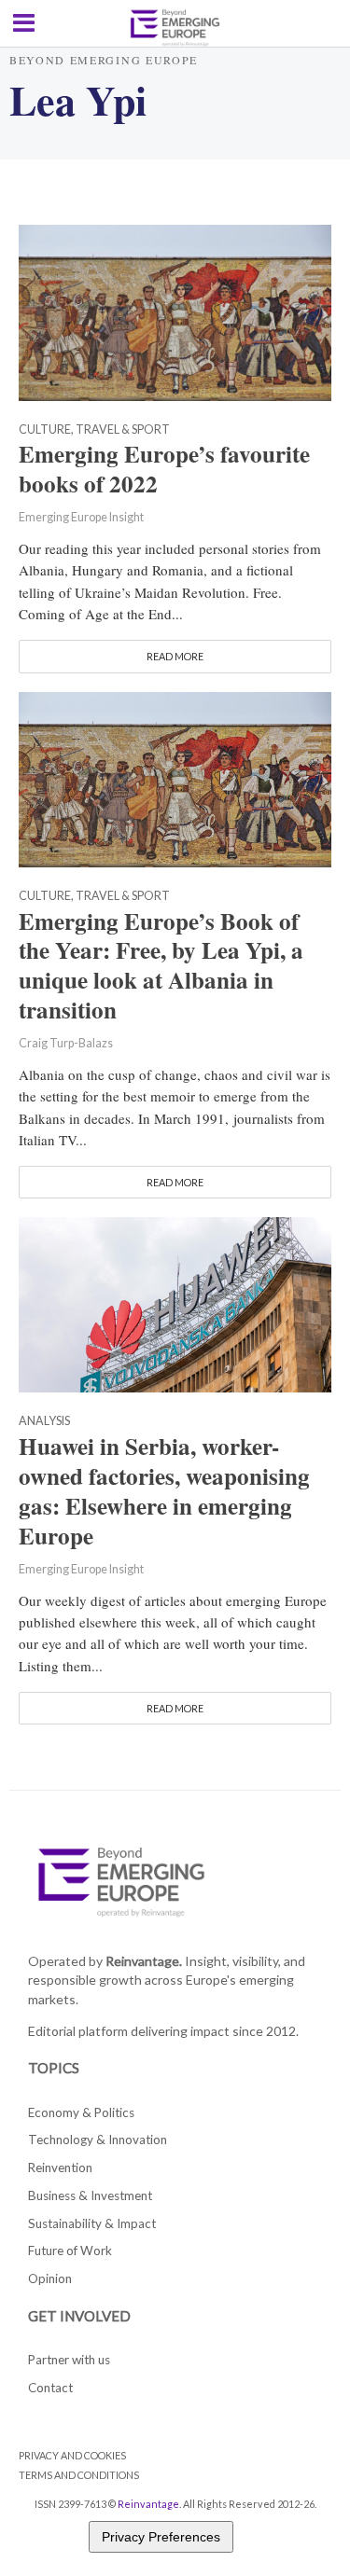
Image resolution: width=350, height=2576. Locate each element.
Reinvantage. (144, 1961)
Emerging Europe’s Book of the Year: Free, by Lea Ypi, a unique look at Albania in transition (161, 966)
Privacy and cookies (72, 2455)
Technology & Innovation (98, 2140)
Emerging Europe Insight (81, 517)
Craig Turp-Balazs (66, 1043)
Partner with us (69, 2360)
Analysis (44, 1422)
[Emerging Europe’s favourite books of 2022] (175, 311)
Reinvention (60, 2167)
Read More (175, 656)
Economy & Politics (81, 2112)
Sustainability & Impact (92, 2223)
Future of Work (70, 2251)
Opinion (50, 2278)
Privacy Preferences (161, 2537)
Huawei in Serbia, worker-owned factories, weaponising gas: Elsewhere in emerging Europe (164, 1491)
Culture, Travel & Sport (94, 430)
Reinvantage (148, 2504)
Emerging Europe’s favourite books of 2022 (164, 469)
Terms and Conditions (79, 2475)
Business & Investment (90, 2195)
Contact (50, 2388)
